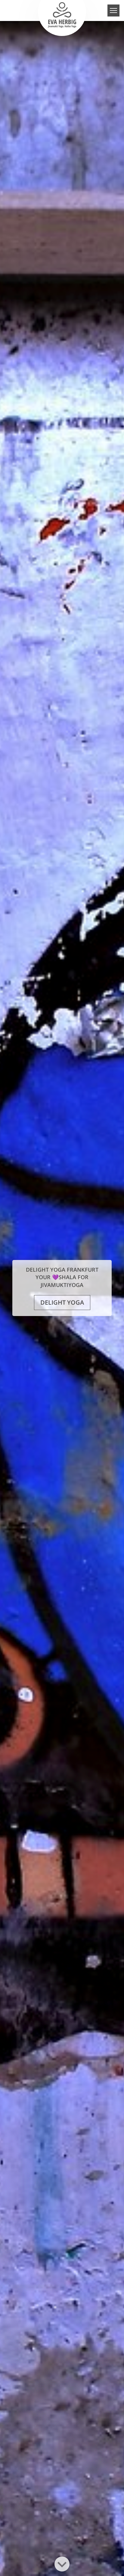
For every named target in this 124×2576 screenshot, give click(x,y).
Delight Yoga (62, 1302)
